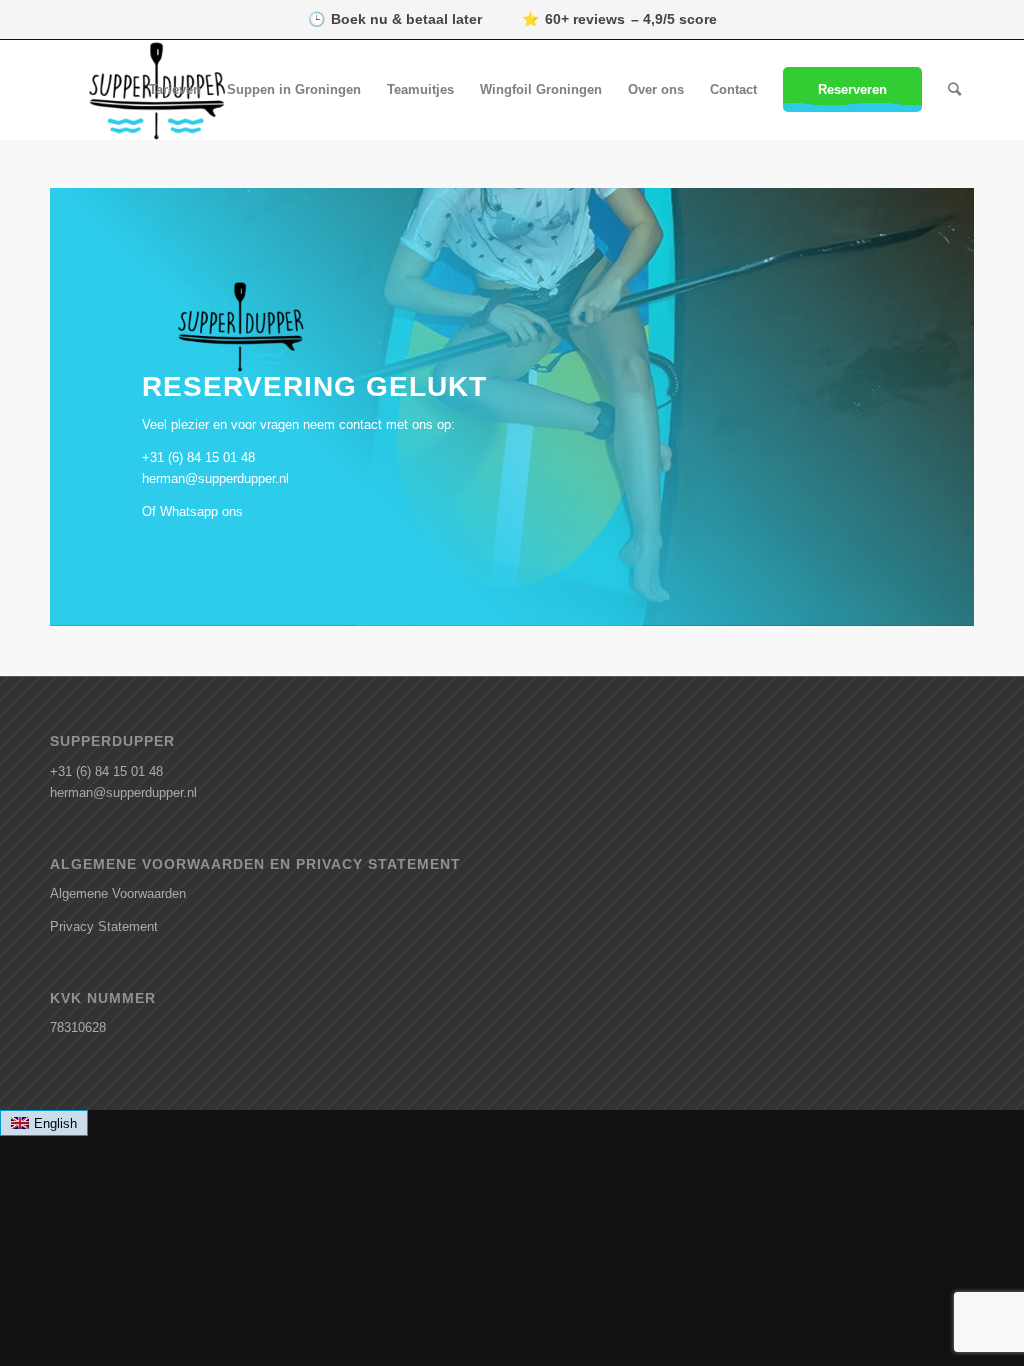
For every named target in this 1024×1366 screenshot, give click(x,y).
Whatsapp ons (201, 511)
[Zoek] (954, 90)
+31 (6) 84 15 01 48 (198, 457)
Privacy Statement (104, 926)
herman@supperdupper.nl (215, 478)
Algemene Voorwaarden (118, 893)
